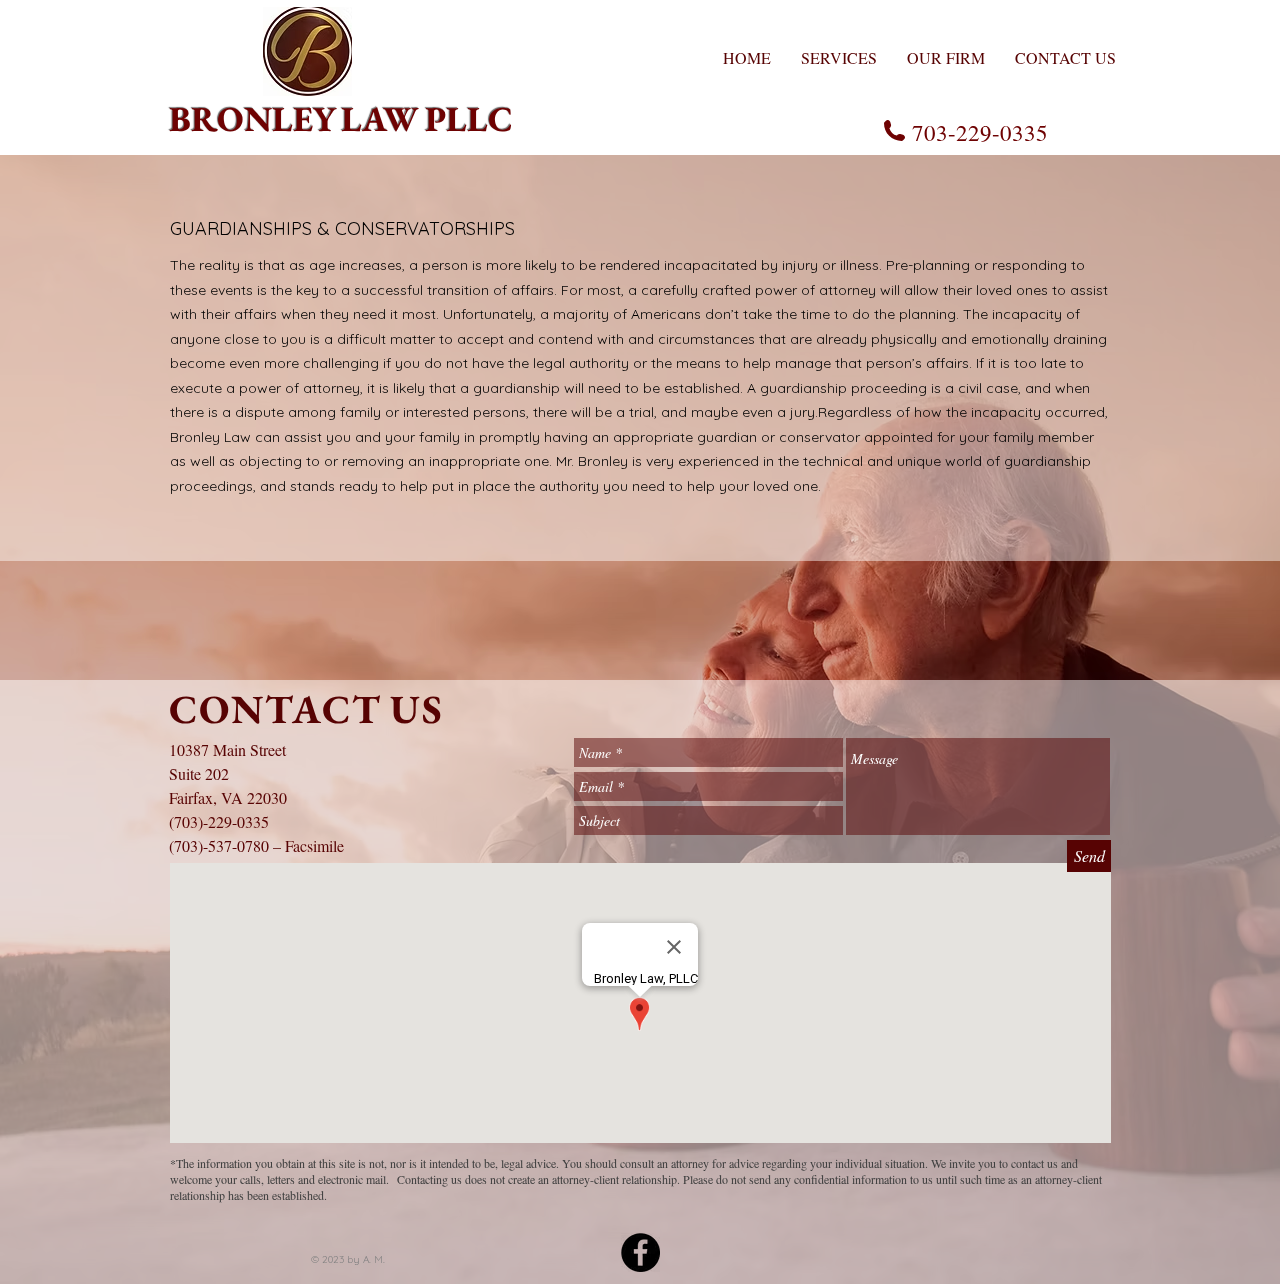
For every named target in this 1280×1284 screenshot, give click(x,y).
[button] (839, 56)
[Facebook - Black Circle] (640, 1252)
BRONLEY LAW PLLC (341, 118)
